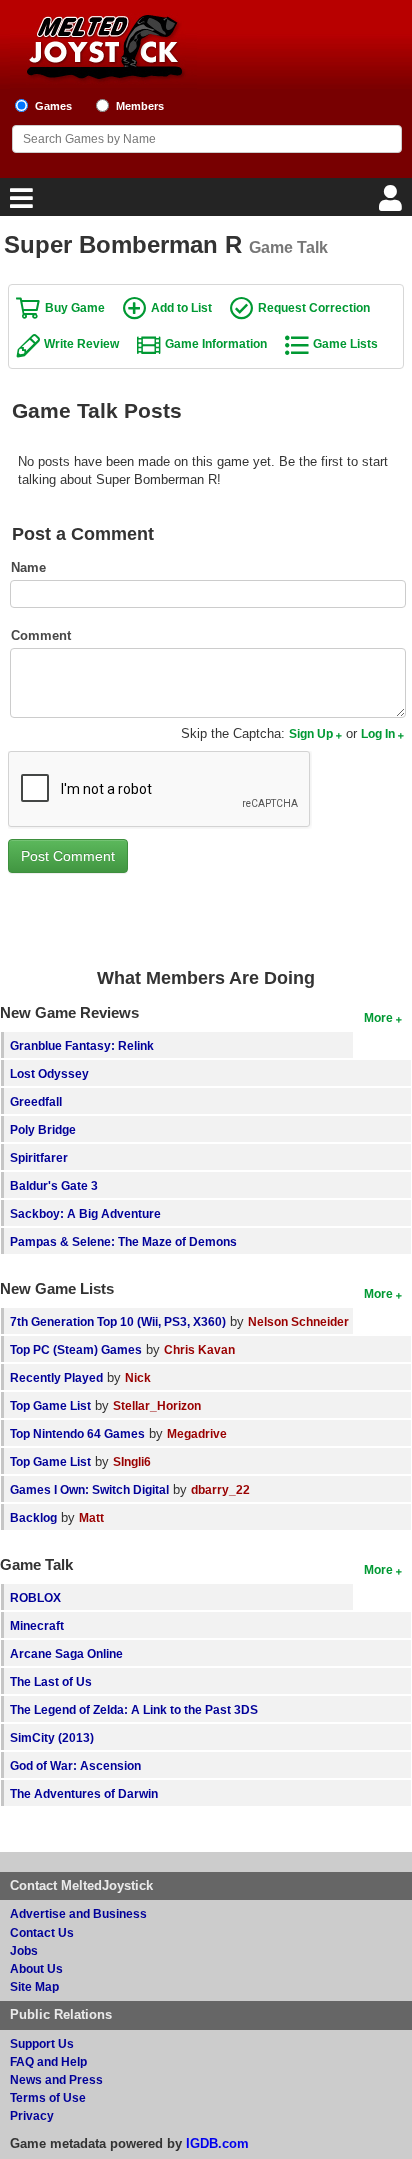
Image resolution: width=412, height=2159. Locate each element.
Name (28, 567)
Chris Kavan (199, 1349)
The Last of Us (51, 1681)
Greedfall (36, 1101)
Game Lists (345, 343)
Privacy (32, 2115)
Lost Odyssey (49, 1073)
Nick (138, 1377)
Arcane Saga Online (66, 1653)
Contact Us (42, 1932)
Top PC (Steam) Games (76, 1349)
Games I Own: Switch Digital (89, 1489)
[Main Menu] (19, 203)
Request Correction (314, 307)
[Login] (393, 203)
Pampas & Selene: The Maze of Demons (123, 1241)
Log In (378, 733)
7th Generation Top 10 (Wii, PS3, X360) (118, 1321)
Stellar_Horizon (157, 1405)
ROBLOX (35, 1597)
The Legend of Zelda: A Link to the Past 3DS (134, 1709)
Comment (41, 635)
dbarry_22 (220, 1489)
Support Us (42, 2043)
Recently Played (56, 1377)
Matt (91, 1517)
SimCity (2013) (52, 1737)
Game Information (216, 343)
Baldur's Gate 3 (54, 1185)
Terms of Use (48, 2097)
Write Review (81, 343)
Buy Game (75, 307)
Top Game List (50, 1405)
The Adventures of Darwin (84, 1793)
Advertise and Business (78, 1913)
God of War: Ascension (75, 1765)
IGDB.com (217, 2143)
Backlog (33, 1517)
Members (140, 106)
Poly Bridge (43, 1129)
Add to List (181, 307)
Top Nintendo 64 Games (77, 1433)
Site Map (34, 1986)
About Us (36, 1968)
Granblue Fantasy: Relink (82, 1045)
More (378, 1017)
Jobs (24, 1950)
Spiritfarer (39, 1157)
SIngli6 (132, 1461)
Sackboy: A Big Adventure (85, 1213)
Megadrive (197, 1433)
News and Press (56, 2079)
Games (53, 106)
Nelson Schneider (298, 1321)
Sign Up (311, 733)
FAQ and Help (48, 2061)
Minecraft (37, 1625)
